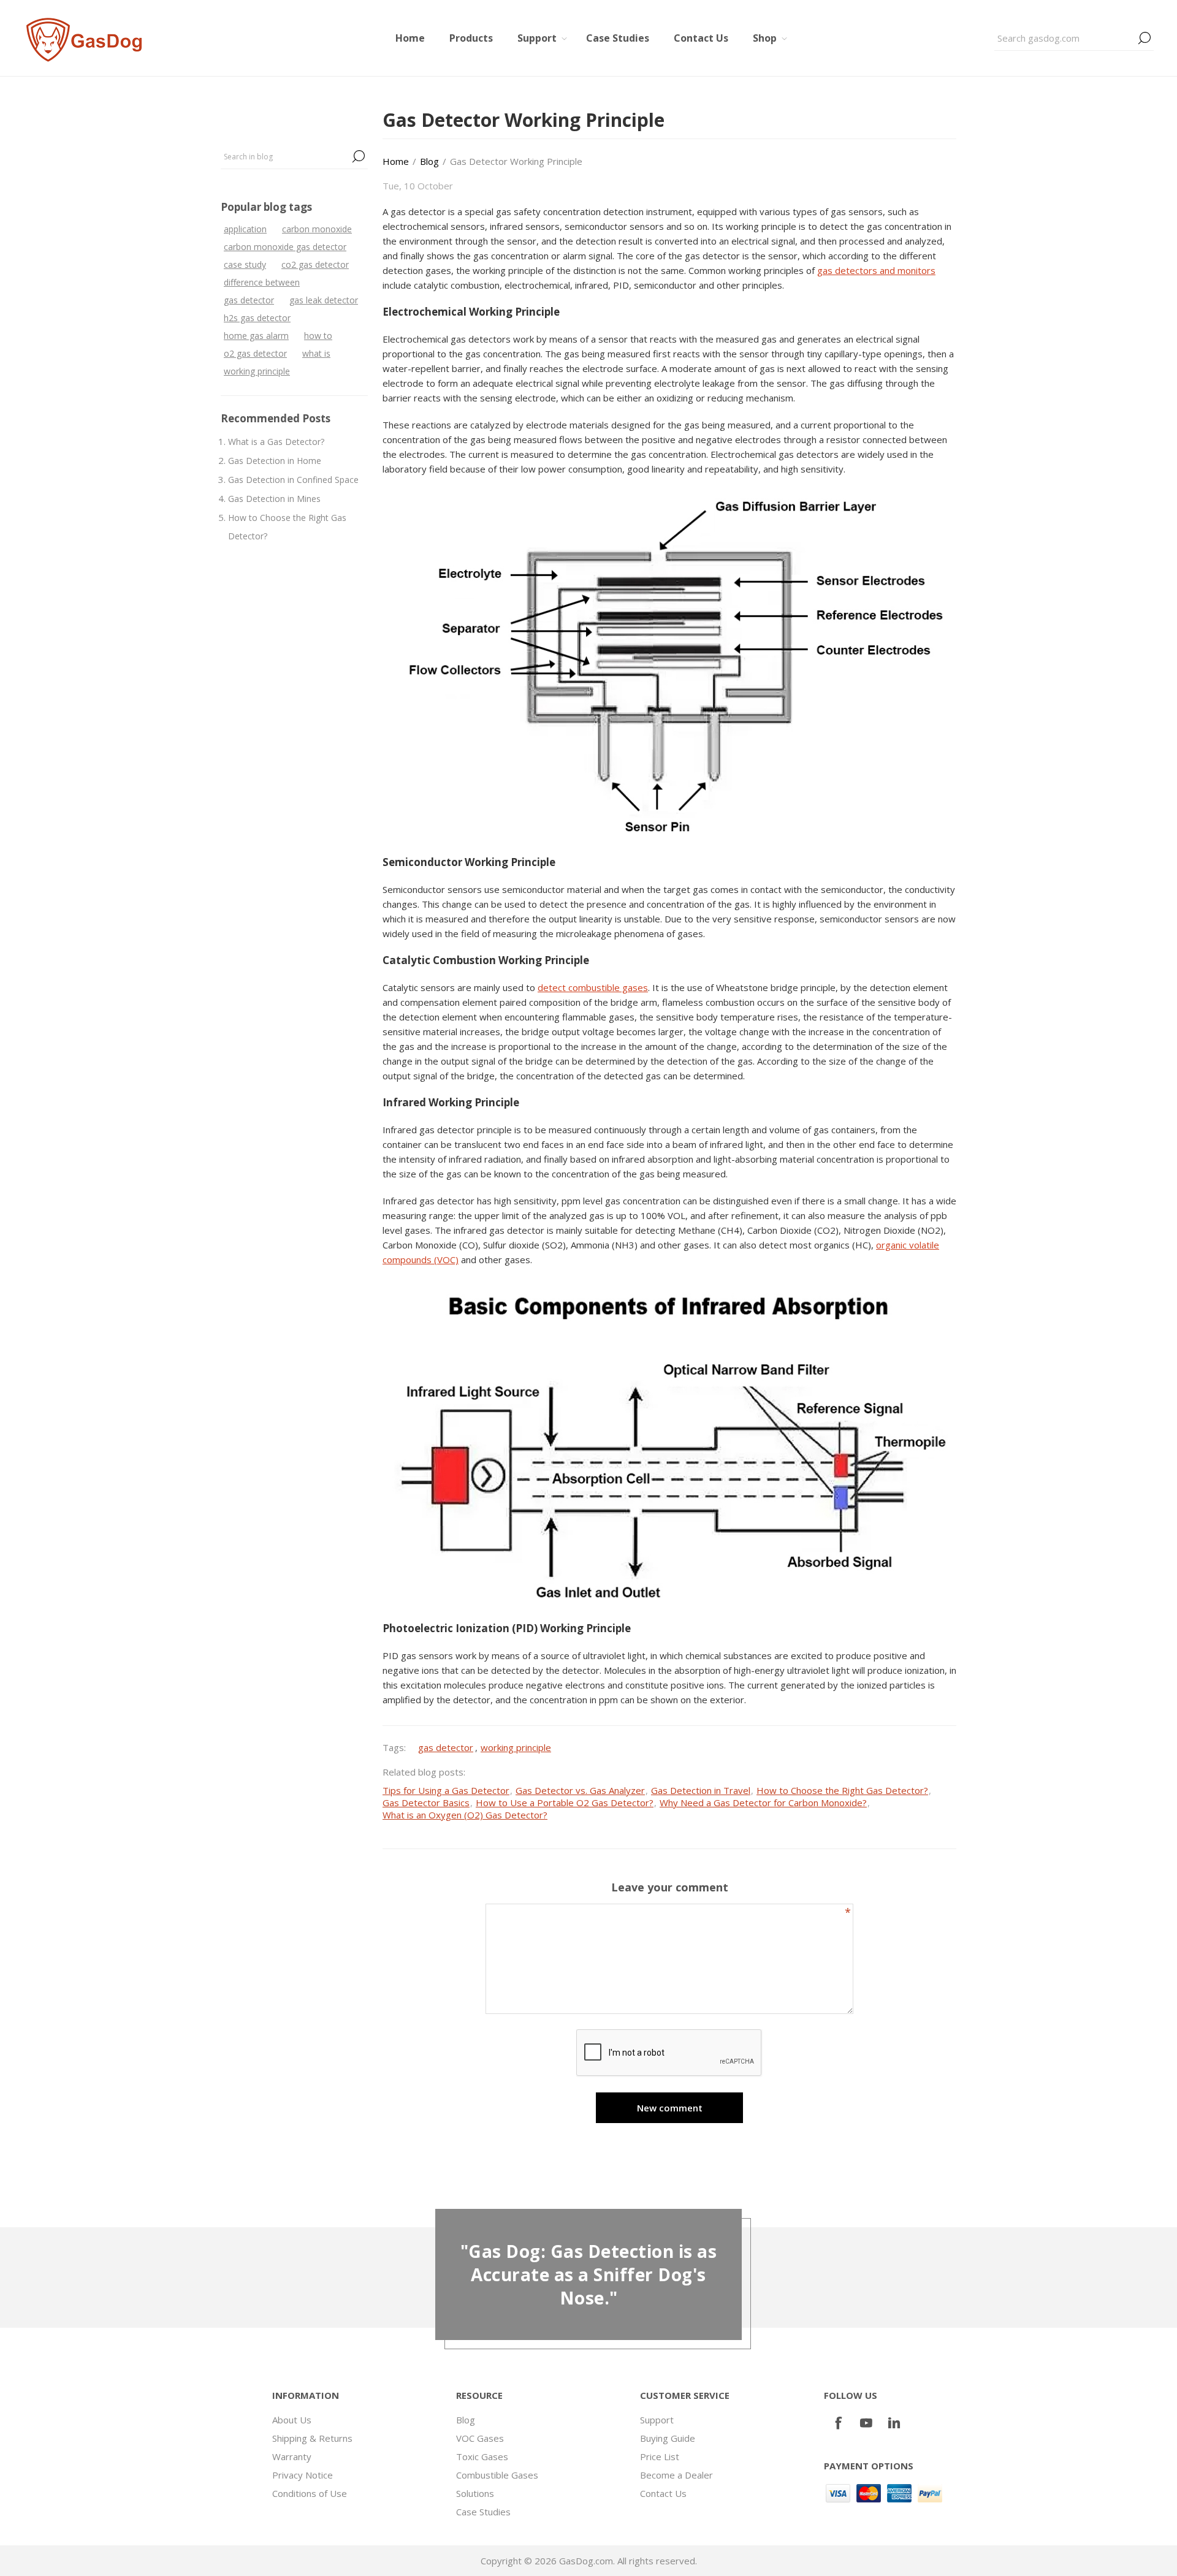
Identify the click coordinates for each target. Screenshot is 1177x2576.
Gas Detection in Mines (274, 499)
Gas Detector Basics (426, 1803)
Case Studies (483, 2512)
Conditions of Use (310, 2493)
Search (1145, 38)
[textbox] (1065, 38)
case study (245, 264)
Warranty (292, 2456)
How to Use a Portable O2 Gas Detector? (565, 1803)
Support (657, 2420)
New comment (670, 2108)
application (245, 229)
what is (316, 353)
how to (318, 336)
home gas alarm (256, 336)
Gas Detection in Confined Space (293, 480)
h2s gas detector (257, 318)
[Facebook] (838, 2423)
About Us (292, 2420)
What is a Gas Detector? (276, 442)
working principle (257, 371)
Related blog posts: (424, 1772)
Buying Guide (668, 2438)
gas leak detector (324, 300)
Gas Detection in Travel (701, 1790)
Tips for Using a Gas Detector (446, 1790)
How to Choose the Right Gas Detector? (287, 527)
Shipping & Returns (312, 2438)
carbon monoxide (317, 229)
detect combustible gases (593, 987)
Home (396, 161)
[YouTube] (866, 2423)
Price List (660, 2456)
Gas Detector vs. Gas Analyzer (580, 1790)
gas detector (249, 300)
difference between (262, 282)
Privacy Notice (303, 2475)
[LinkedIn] (894, 2423)
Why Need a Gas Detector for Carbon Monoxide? (763, 1803)
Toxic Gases (482, 2456)
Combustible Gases (497, 2475)
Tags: (394, 1747)
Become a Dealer (676, 2475)
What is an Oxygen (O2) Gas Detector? (465, 1815)
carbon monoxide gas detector (285, 247)
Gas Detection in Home (275, 461)
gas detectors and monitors (876, 270)
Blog (466, 2420)
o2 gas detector (255, 353)
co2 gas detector (315, 264)
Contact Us (663, 2493)
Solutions (475, 2493)
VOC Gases (480, 2438)
